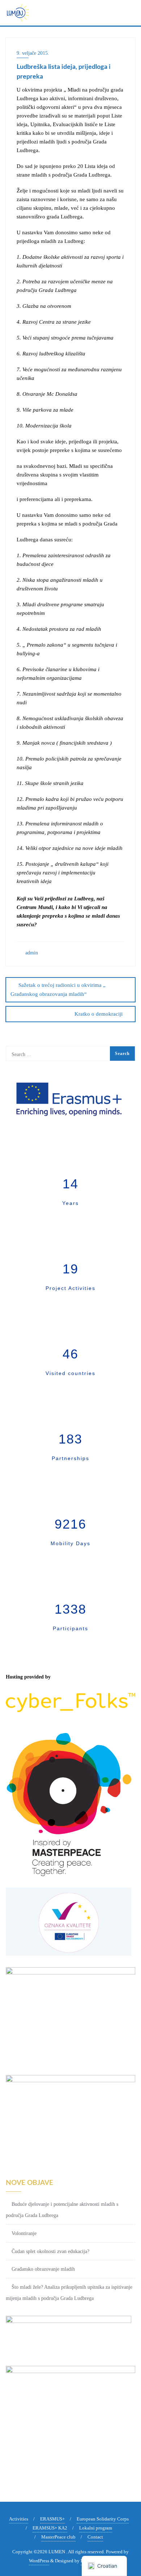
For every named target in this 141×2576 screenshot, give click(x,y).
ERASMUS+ (52, 2519)
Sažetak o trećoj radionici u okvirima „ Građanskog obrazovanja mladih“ (58, 990)
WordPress (39, 2561)
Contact (95, 2537)
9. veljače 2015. (33, 53)
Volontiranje (24, 2233)
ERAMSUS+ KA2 (50, 2528)
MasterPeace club (58, 2537)
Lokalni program (96, 2528)
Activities (19, 2519)
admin (31, 953)
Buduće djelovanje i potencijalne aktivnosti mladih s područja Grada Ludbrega (62, 2210)
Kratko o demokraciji (99, 1014)
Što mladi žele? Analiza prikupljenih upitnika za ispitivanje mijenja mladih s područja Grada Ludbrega (69, 2293)
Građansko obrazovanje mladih (43, 2269)
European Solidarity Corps (103, 2519)
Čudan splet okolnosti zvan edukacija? (50, 2251)
